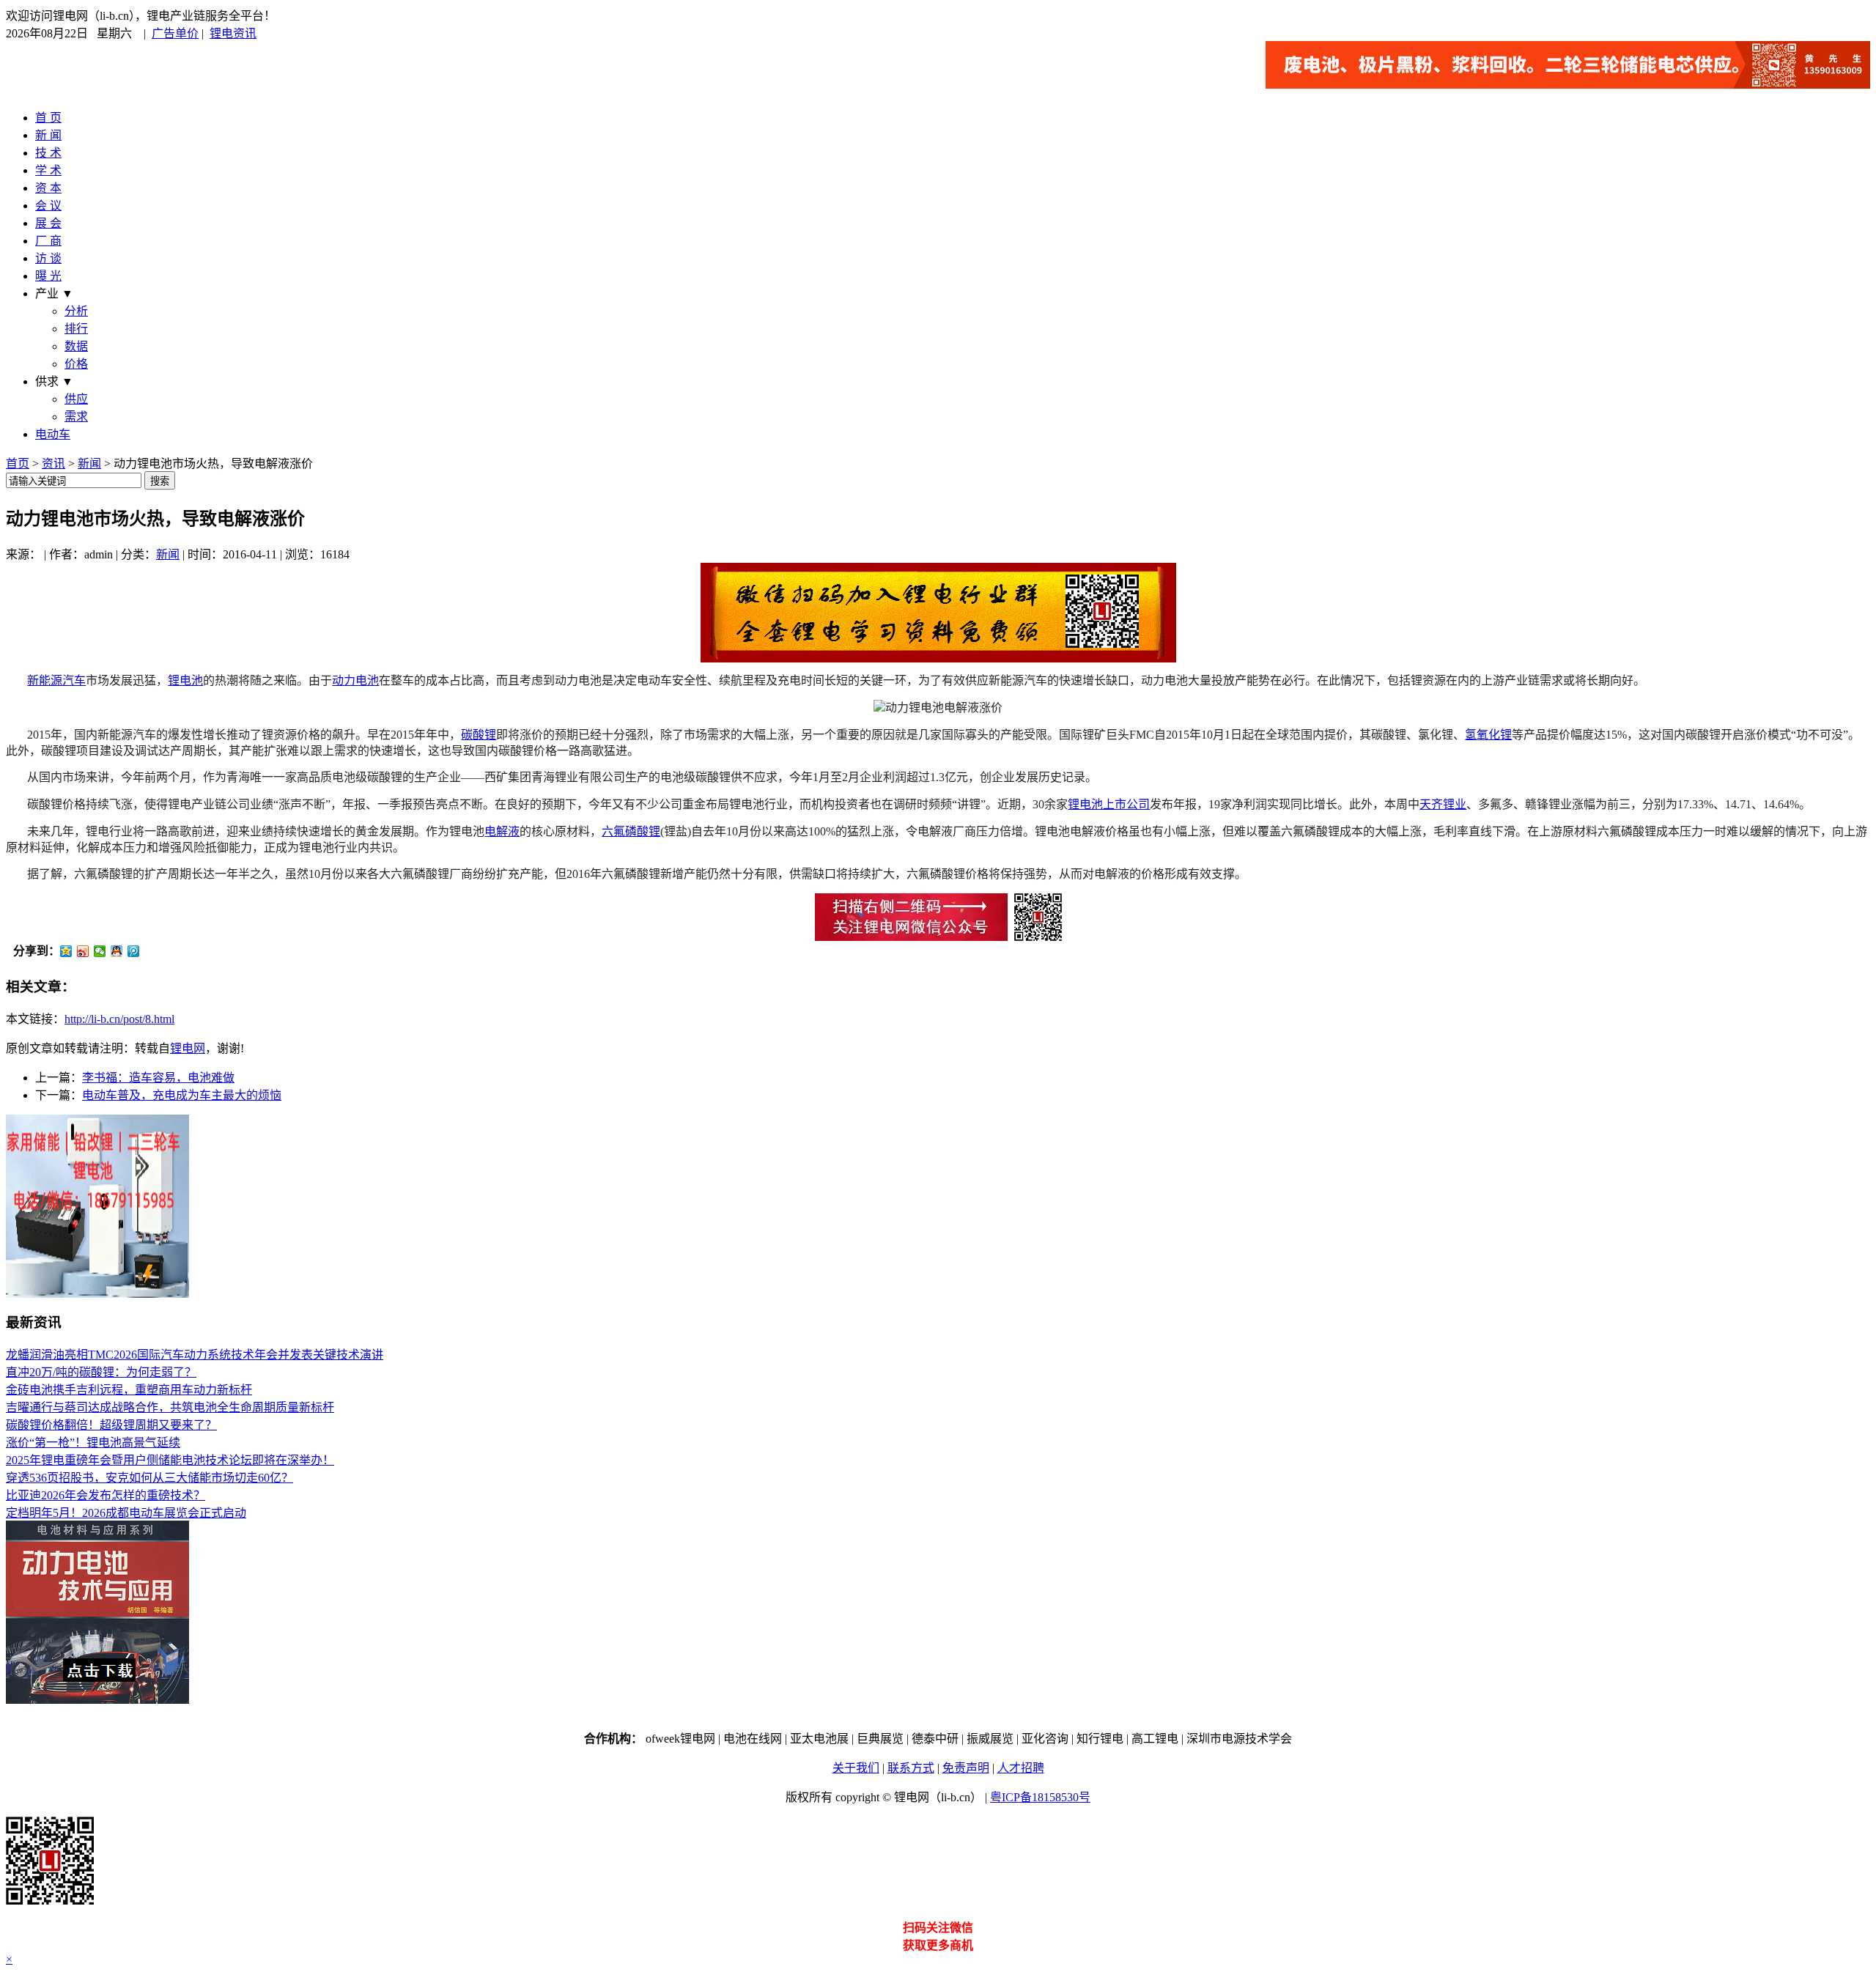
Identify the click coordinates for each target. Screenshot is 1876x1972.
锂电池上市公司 (1109, 804)
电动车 (53, 434)
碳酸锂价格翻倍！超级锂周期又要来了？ (111, 1425)
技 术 (48, 153)
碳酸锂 (479, 735)
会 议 (48, 206)
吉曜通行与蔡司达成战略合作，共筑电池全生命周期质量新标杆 (170, 1407)
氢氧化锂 (1488, 735)
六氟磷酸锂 (631, 831)
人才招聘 (1021, 1768)
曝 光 (48, 276)
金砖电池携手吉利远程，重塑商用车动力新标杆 (129, 1390)
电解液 (502, 831)
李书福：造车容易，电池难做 (158, 1078)
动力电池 (355, 680)
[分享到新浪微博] (83, 951)
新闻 (89, 464)
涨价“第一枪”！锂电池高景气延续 (93, 1443)
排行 (76, 329)
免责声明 (966, 1768)
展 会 (48, 223)
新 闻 (48, 135)
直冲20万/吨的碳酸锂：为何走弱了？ (101, 1372)
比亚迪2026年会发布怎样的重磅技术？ (106, 1495)
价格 (76, 364)
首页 (18, 464)
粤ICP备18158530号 (1040, 1797)
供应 (76, 399)
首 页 (48, 118)
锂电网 (188, 1048)
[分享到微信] (100, 951)
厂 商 (48, 241)
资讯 (53, 464)
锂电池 (185, 680)
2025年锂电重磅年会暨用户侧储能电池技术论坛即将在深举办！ (170, 1460)
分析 (76, 311)
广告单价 (175, 33)
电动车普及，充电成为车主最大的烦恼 (182, 1095)
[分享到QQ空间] (66, 951)
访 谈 (48, 258)
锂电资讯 (233, 33)
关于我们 (856, 1768)
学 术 (48, 170)
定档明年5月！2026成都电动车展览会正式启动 (126, 1513)
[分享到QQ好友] (117, 951)
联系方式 (911, 1768)
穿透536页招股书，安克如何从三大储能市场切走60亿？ (149, 1478)
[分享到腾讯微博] (134, 951)
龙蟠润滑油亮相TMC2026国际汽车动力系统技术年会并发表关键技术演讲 (195, 1355)
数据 (76, 346)
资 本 (48, 188)
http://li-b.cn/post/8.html (119, 1019)
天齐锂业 (1443, 804)
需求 (76, 417)
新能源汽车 (56, 680)
